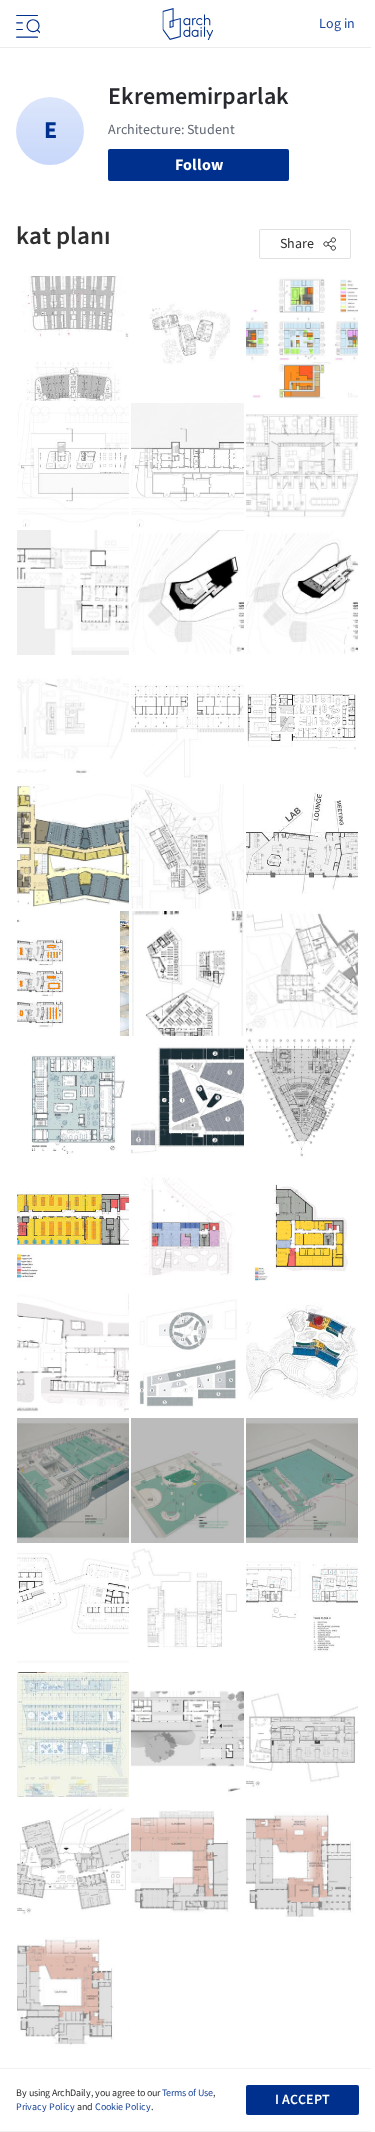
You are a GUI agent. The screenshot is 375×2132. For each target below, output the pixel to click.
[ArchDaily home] (187, 24)
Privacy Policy (45, 2107)
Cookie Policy (123, 2107)
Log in (337, 24)
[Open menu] (26, 24)
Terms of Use (187, 2093)
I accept (302, 2100)
